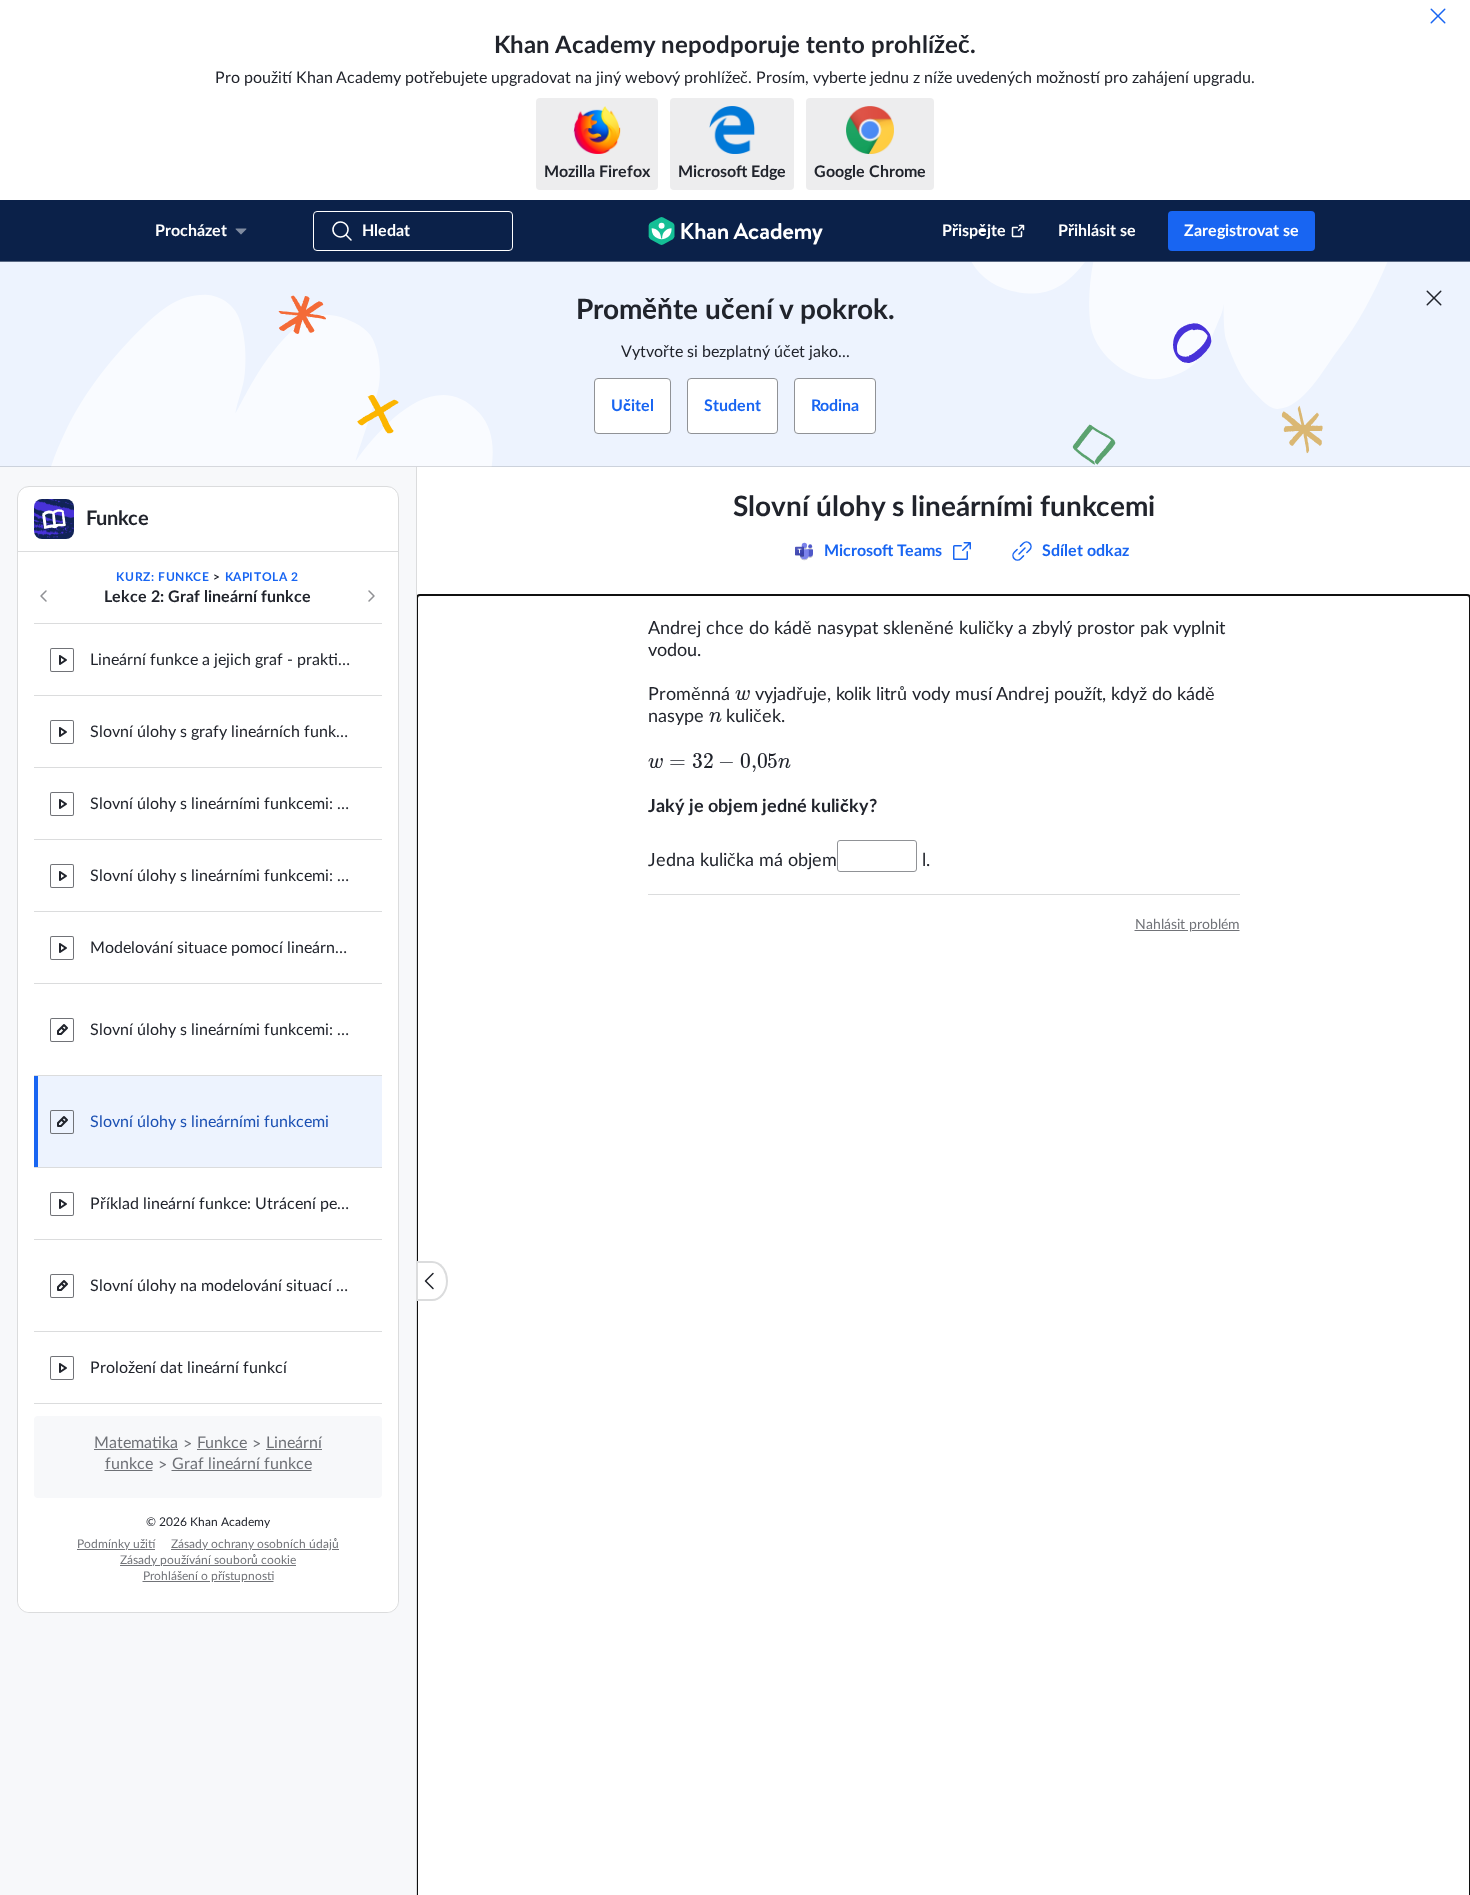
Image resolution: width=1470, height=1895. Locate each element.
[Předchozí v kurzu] (44, 596)
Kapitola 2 (262, 577)
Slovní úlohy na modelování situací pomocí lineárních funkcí (220, 1286)
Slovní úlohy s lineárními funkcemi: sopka (220, 804)
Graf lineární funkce (242, 1464)
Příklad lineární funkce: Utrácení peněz (220, 1204)
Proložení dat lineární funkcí (188, 1368)
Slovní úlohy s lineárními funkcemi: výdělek (220, 876)
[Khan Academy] (735, 231)
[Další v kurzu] (371, 596)
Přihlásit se (1097, 231)
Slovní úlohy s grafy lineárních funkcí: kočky (220, 732)
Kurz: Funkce (162, 577)
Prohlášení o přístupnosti (208, 1576)
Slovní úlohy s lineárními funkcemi (209, 1122)
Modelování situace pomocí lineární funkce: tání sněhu (220, 948)
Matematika (136, 1443)
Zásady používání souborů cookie (208, 1560)
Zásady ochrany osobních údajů (255, 1544)
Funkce (222, 1443)
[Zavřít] (1438, 16)
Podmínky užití (116, 1544)
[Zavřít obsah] (432, 1281)
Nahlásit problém (1187, 925)
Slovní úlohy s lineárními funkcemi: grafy (220, 1030)
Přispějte (974, 231)
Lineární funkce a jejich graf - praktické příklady (220, 660)
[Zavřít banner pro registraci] (1434, 298)
